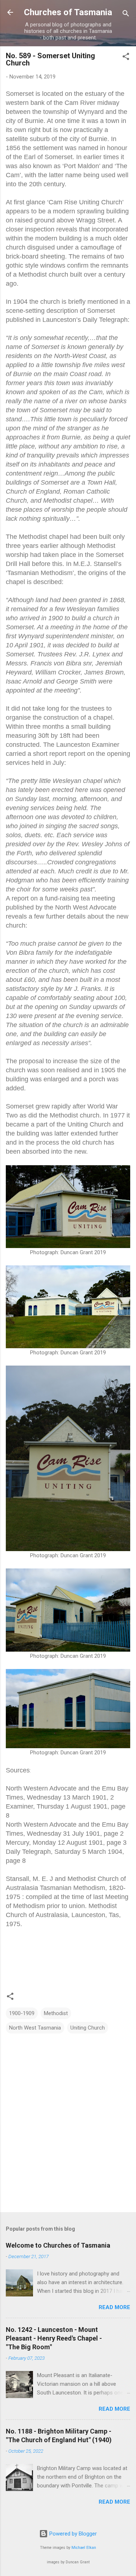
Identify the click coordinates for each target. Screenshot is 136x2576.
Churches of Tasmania (68, 12)
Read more (114, 2307)
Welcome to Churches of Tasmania (58, 2245)
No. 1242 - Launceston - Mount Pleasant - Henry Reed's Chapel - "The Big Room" (54, 2338)
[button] (126, 58)
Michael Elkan (84, 2548)
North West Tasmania (35, 2028)
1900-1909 (22, 2013)
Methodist (56, 2013)
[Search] (126, 15)
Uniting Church (88, 2028)
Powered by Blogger (72, 2534)
